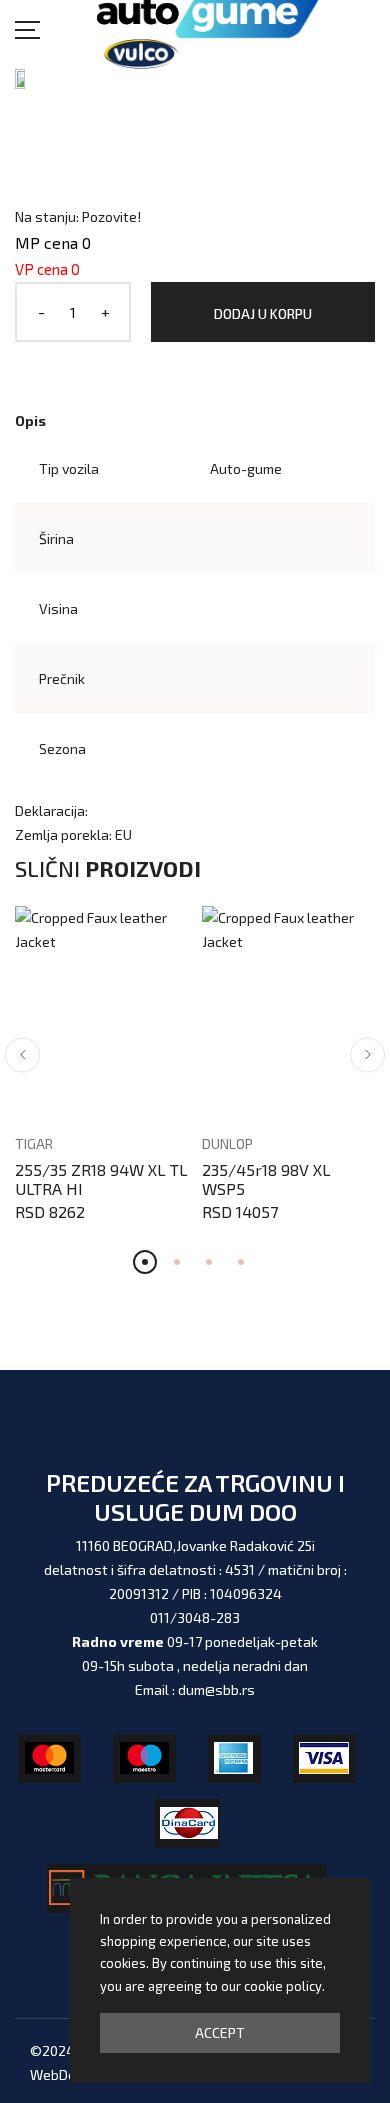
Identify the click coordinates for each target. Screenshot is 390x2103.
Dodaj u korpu (263, 313)
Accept (220, 2032)
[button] (22, 1054)
